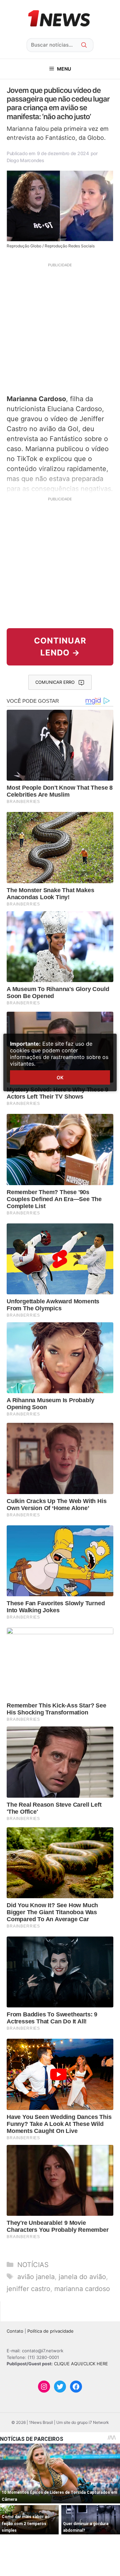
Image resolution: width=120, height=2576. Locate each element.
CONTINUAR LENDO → (60, 647)
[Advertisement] (60, 328)
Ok (60, 1077)
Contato (15, 2331)
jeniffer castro (28, 2289)
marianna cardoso (82, 2289)
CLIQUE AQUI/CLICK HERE (81, 2364)
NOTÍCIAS (33, 2265)
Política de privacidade (50, 2331)
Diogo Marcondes (25, 160)
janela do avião (82, 2277)
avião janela (36, 2277)
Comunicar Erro (55, 682)
